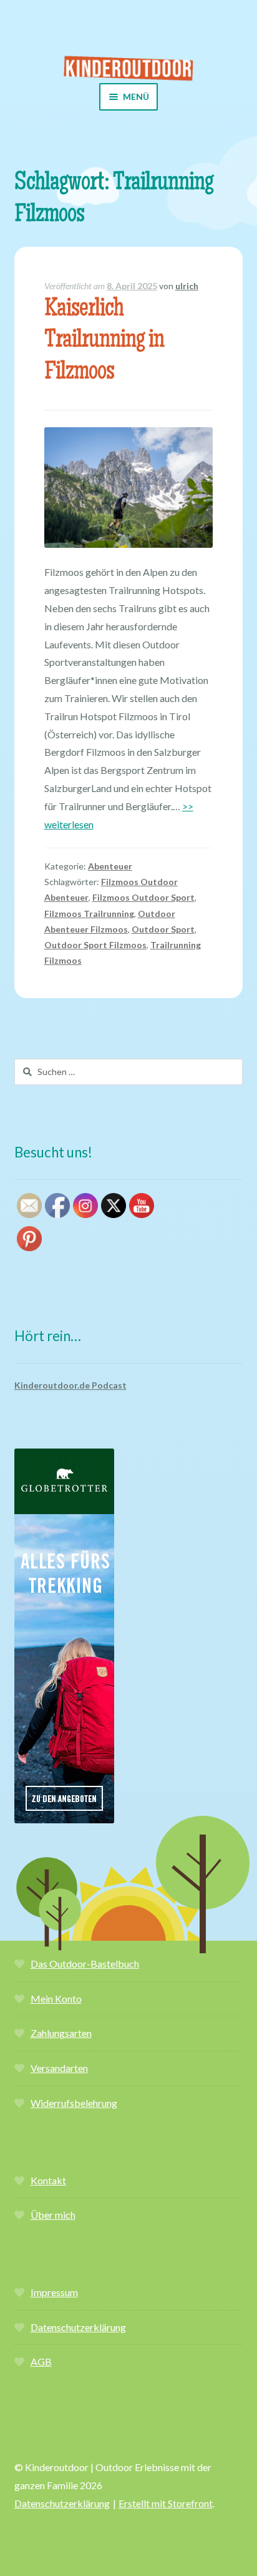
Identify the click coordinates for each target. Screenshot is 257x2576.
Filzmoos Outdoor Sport (143, 897)
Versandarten (59, 2068)
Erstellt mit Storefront (166, 2503)
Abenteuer (110, 866)
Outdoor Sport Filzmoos (95, 945)
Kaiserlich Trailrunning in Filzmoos (104, 342)
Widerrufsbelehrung (74, 2103)
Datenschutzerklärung (78, 2327)
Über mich (53, 2215)
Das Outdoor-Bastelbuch (85, 1964)
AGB (41, 2361)
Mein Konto (56, 1999)
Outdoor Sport (163, 929)
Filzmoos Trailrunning (89, 914)
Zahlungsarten (61, 2033)
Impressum (54, 2292)
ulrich (187, 286)
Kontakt (48, 2180)
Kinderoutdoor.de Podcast (70, 1385)
